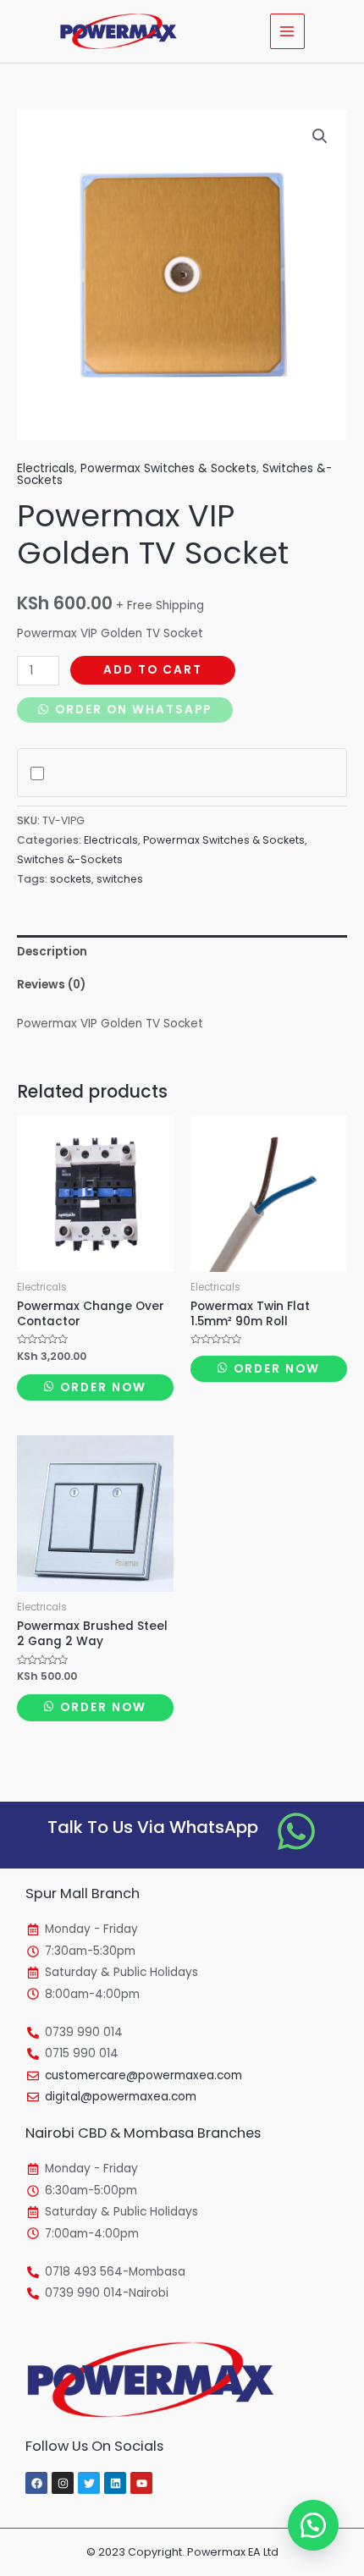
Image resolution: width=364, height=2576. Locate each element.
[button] (320, 136)
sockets (71, 879)
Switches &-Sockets (70, 859)
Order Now (101, 1387)
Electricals (46, 468)
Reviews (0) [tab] (51, 985)
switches (120, 879)
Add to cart (153, 670)
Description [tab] (52, 952)
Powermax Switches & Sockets (168, 468)
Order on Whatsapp (131, 710)
